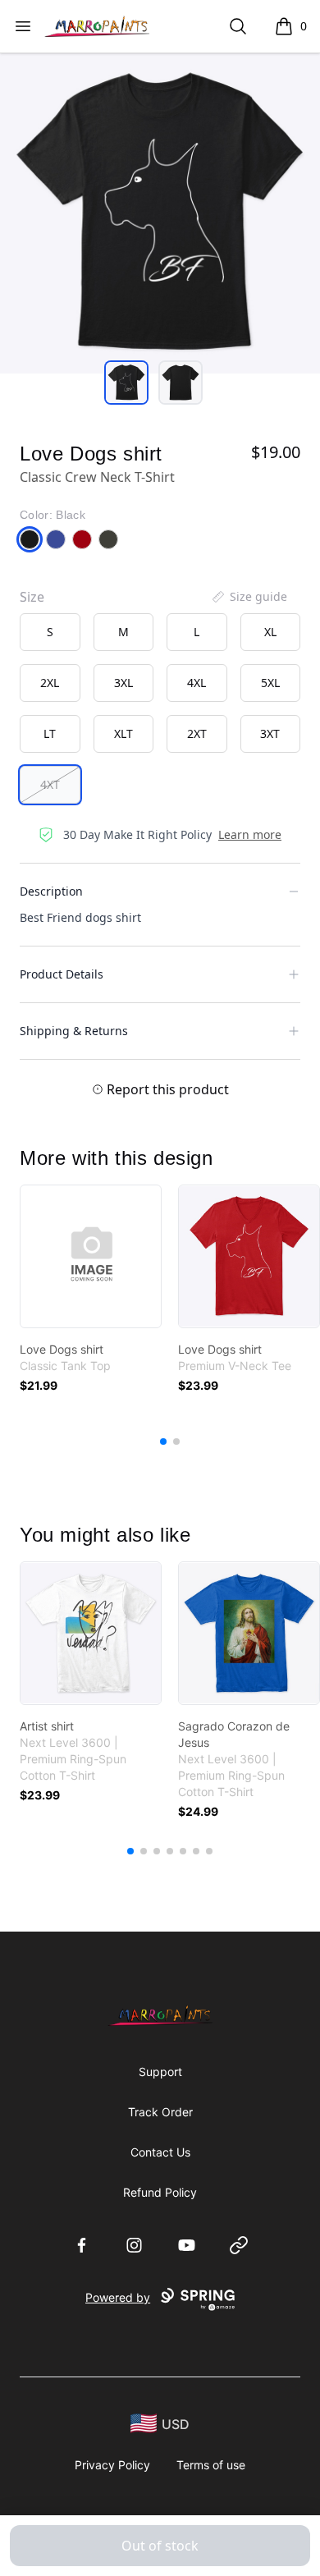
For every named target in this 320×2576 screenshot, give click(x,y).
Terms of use (211, 2465)
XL (270, 632)
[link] (91, 1256)
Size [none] (32, 597)
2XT (197, 733)
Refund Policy (160, 2192)
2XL (50, 683)
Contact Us (160, 2152)
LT (50, 733)
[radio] (50, 632)
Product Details (62, 974)
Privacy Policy (112, 2465)
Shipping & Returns (74, 1031)
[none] (249, 597)
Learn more (250, 834)
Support (160, 2072)
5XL (270, 683)
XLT (123, 733)
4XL (197, 683)
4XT (50, 784)
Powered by (118, 2297)
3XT (270, 733)
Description (51, 891)
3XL (123, 683)
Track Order (160, 2112)
